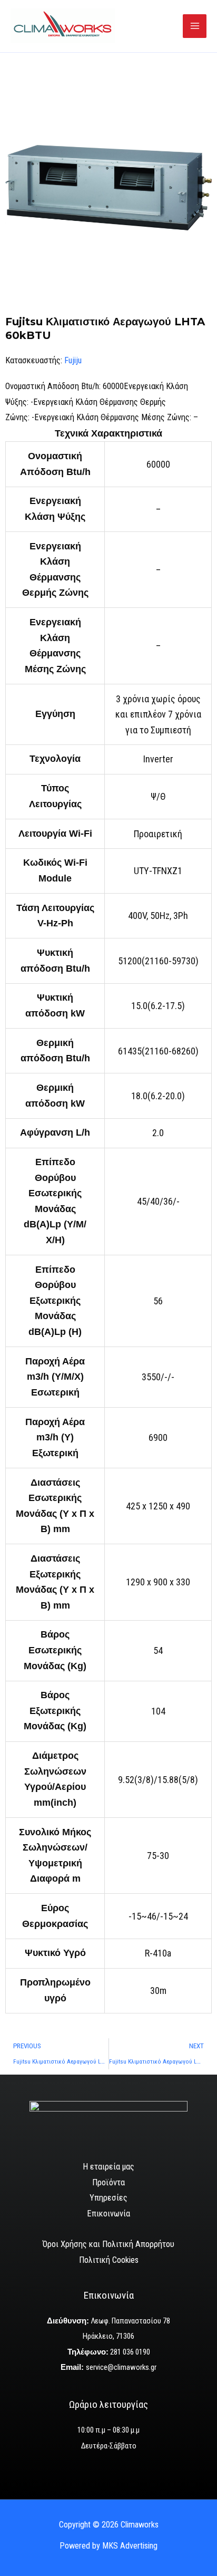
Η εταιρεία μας (108, 2167)
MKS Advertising (130, 2546)
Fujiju (73, 360)
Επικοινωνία (108, 2214)
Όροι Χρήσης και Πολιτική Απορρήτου (108, 2244)
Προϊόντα (108, 2182)
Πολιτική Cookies (109, 2260)
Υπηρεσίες (108, 2198)
